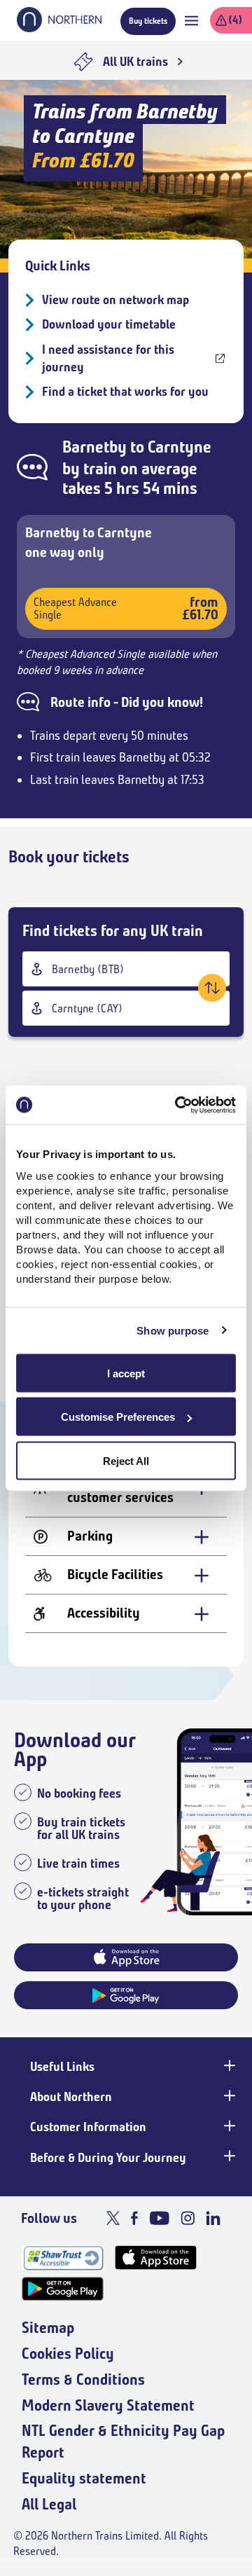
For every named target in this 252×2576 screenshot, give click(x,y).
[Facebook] (134, 2218)
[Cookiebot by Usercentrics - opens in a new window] (178, 1105)
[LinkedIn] (213, 2218)
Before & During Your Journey (108, 2158)
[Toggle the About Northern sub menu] (228, 2095)
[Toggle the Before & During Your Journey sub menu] (228, 2156)
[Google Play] (63, 2289)
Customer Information (88, 2127)
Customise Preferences (118, 1417)
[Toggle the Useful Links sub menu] (228, 2065)
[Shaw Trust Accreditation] (63, 2258)
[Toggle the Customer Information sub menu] (228, 2126)
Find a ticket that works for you (125, 392)
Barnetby (94, 447)
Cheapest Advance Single (126, 608)
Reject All (126, 1460)
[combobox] (126, 969)
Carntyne (180, 447)
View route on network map (115, 300)
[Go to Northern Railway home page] (59, 28)
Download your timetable (109, 324)
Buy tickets (148, 21)
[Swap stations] (212, 988)
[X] (113, 2218)
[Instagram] (188, 2218)
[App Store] (156, 2258)
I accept (126, 1373)
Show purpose (173, 1331)
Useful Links (62, 2067)
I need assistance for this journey (108, 358)
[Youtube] (159, 2218)
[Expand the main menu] (191, 21)
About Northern (71, 2097)
